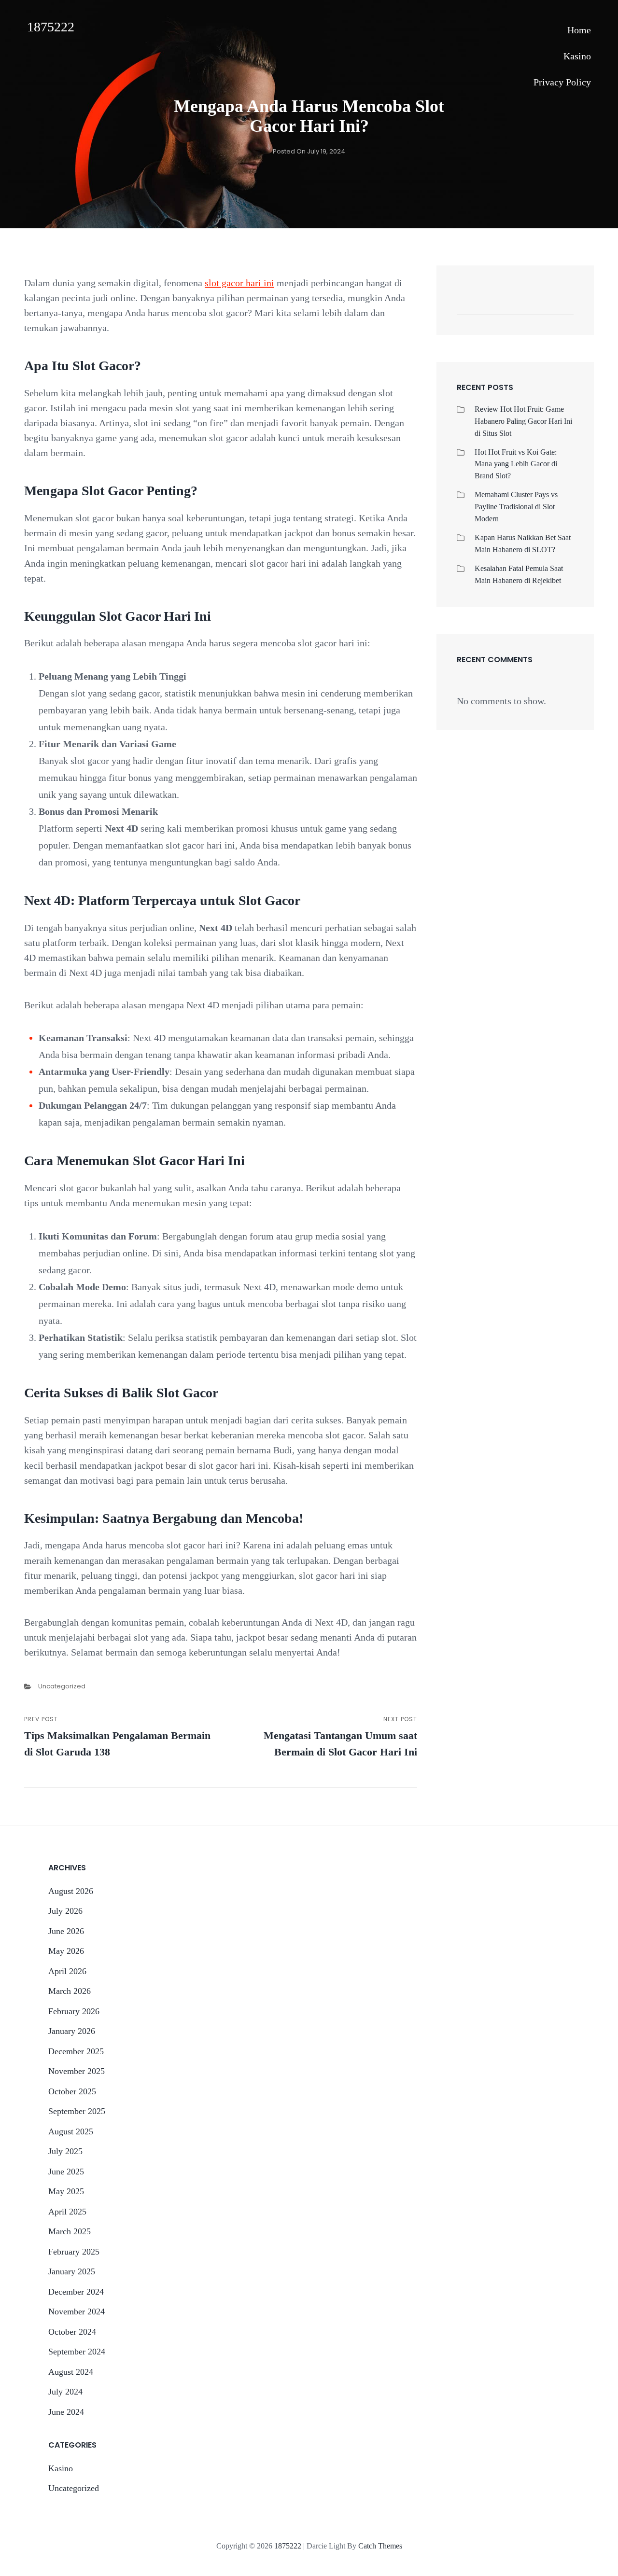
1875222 (51, 27)
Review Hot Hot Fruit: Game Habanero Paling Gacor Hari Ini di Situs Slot (523, 421)
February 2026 (74, 2011)
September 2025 (77, 2111)
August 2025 (71, 2131)
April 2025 (67, 2212)
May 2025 (66, 2191)
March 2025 (70, 2231)
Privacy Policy (562, 82)
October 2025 (72, 2091)
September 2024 (77, 2352)
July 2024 (65, 2392)
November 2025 (77, 2071)
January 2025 (72, 2271)
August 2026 (71, 1891)
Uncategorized (62, 1686)
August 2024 (71, 2372)
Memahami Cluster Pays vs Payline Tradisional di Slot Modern (516, 507)
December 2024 (76, 2292)
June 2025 (66, 2172)
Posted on (309, 151)
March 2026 (70, 1991)
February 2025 (74, 2252)
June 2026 (66, 1931)
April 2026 (67, 1971)
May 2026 (66, 1951)
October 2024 (72, 2332)
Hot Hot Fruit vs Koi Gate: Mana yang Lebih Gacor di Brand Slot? (516, 464)
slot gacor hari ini (239, 283)
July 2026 (65, 1911)
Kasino (577, 56)
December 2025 (76, 2051)
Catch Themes (380, 2546)
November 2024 (77, 2311)
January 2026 (72, 2031)
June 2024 (66, 2412)
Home (579, 30)
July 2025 (65, 2151)
